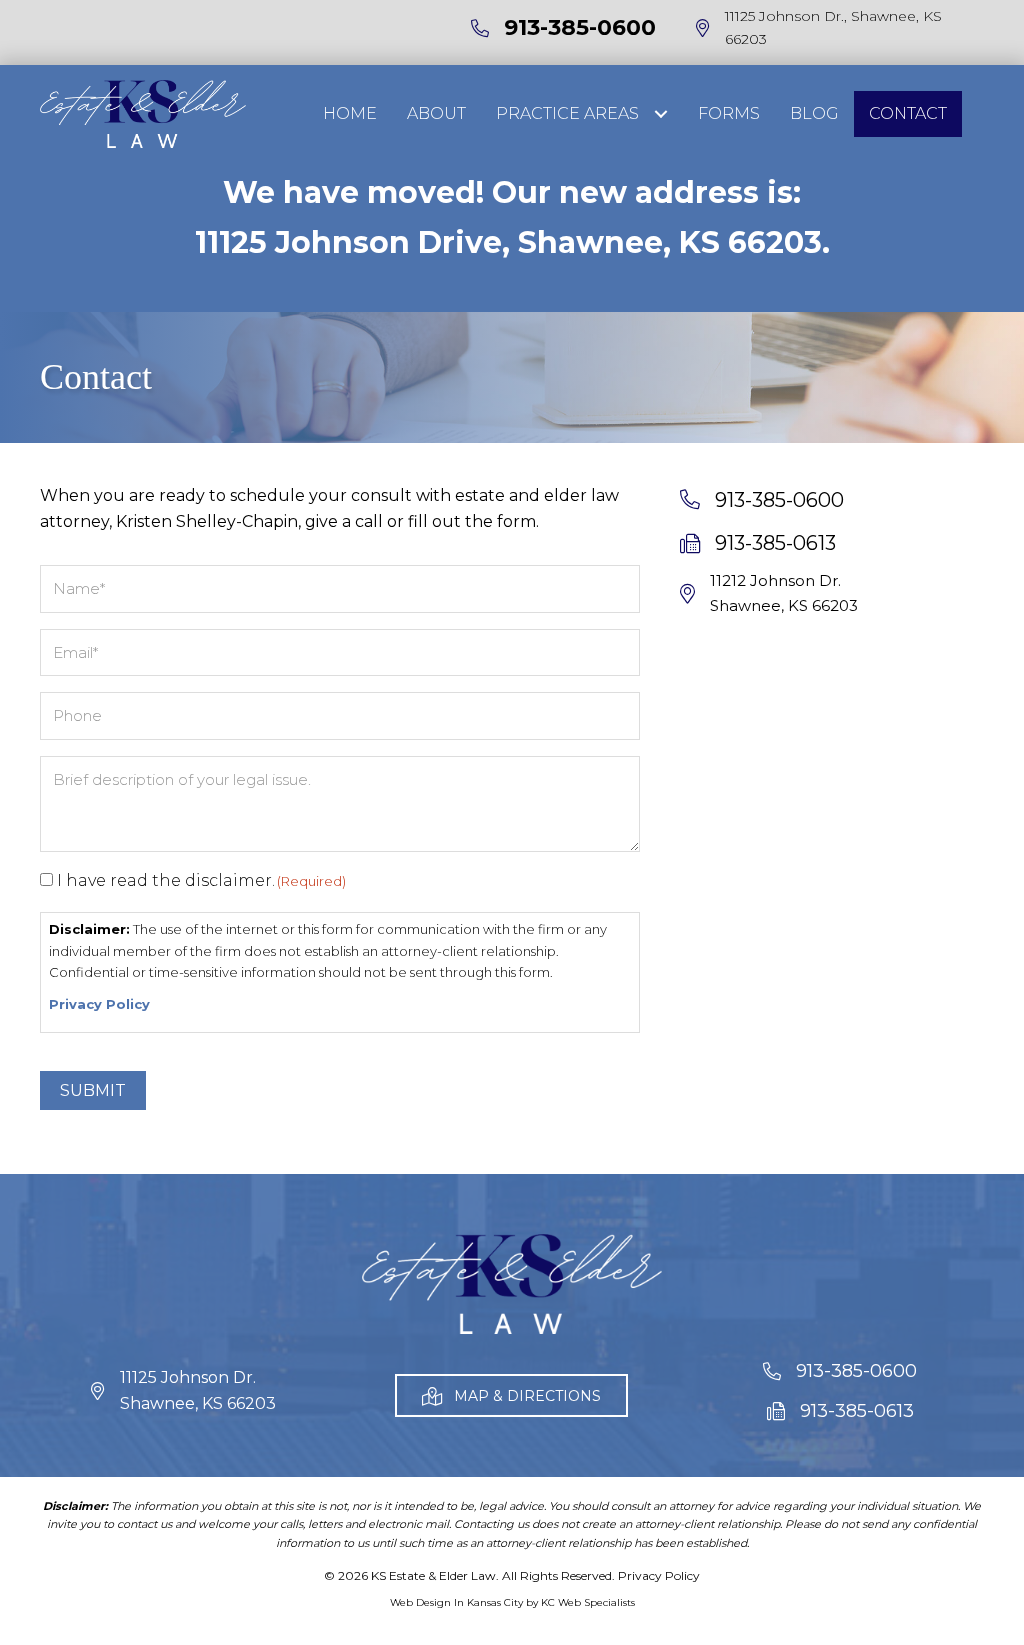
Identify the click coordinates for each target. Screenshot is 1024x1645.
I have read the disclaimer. (201, 880)
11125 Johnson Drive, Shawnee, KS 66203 (508, 242)
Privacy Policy (99, 1004)
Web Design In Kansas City (456, 1602)
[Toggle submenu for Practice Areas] (660, 113)
